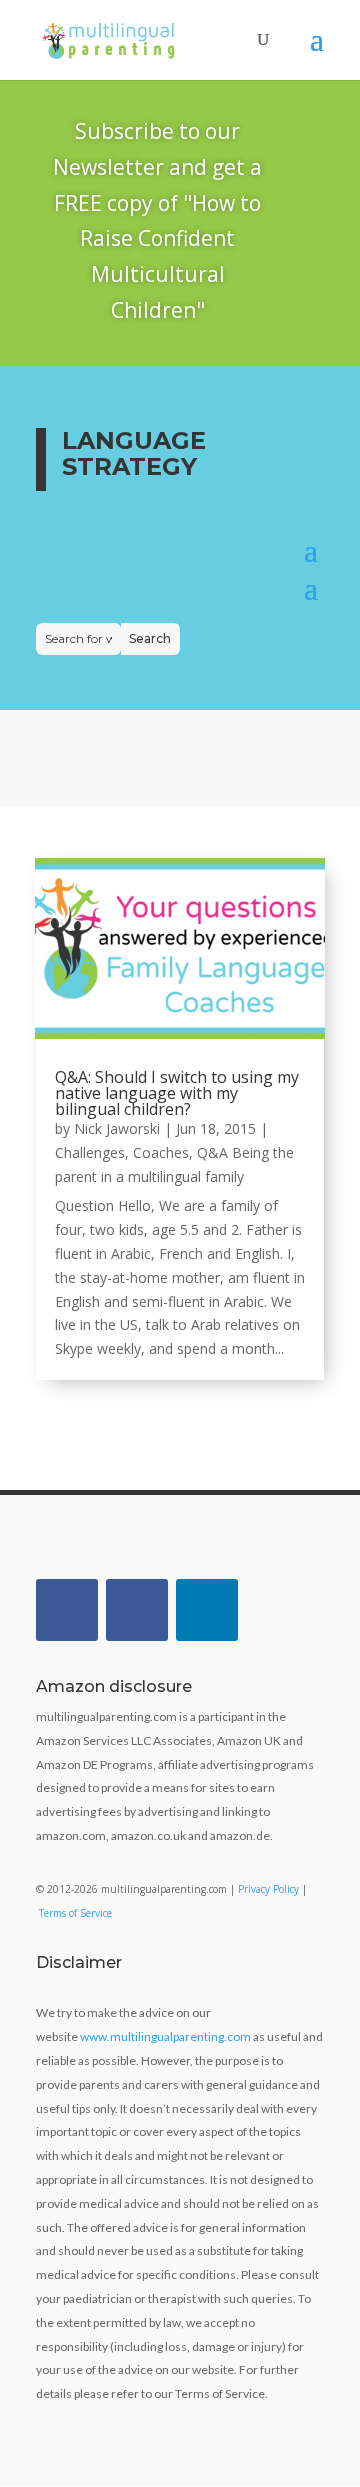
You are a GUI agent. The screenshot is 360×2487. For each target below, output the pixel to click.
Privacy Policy (268, 1889)
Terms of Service (75, 1913)
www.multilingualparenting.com (165, 2036)
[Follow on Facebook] (67, 1610)
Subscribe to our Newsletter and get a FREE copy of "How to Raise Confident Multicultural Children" (157, 220)
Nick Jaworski (117, 1128)
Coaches (161, 1152)
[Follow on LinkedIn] (207, 1610)
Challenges (90, 1152)
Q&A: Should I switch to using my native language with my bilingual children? (177, 1093)
